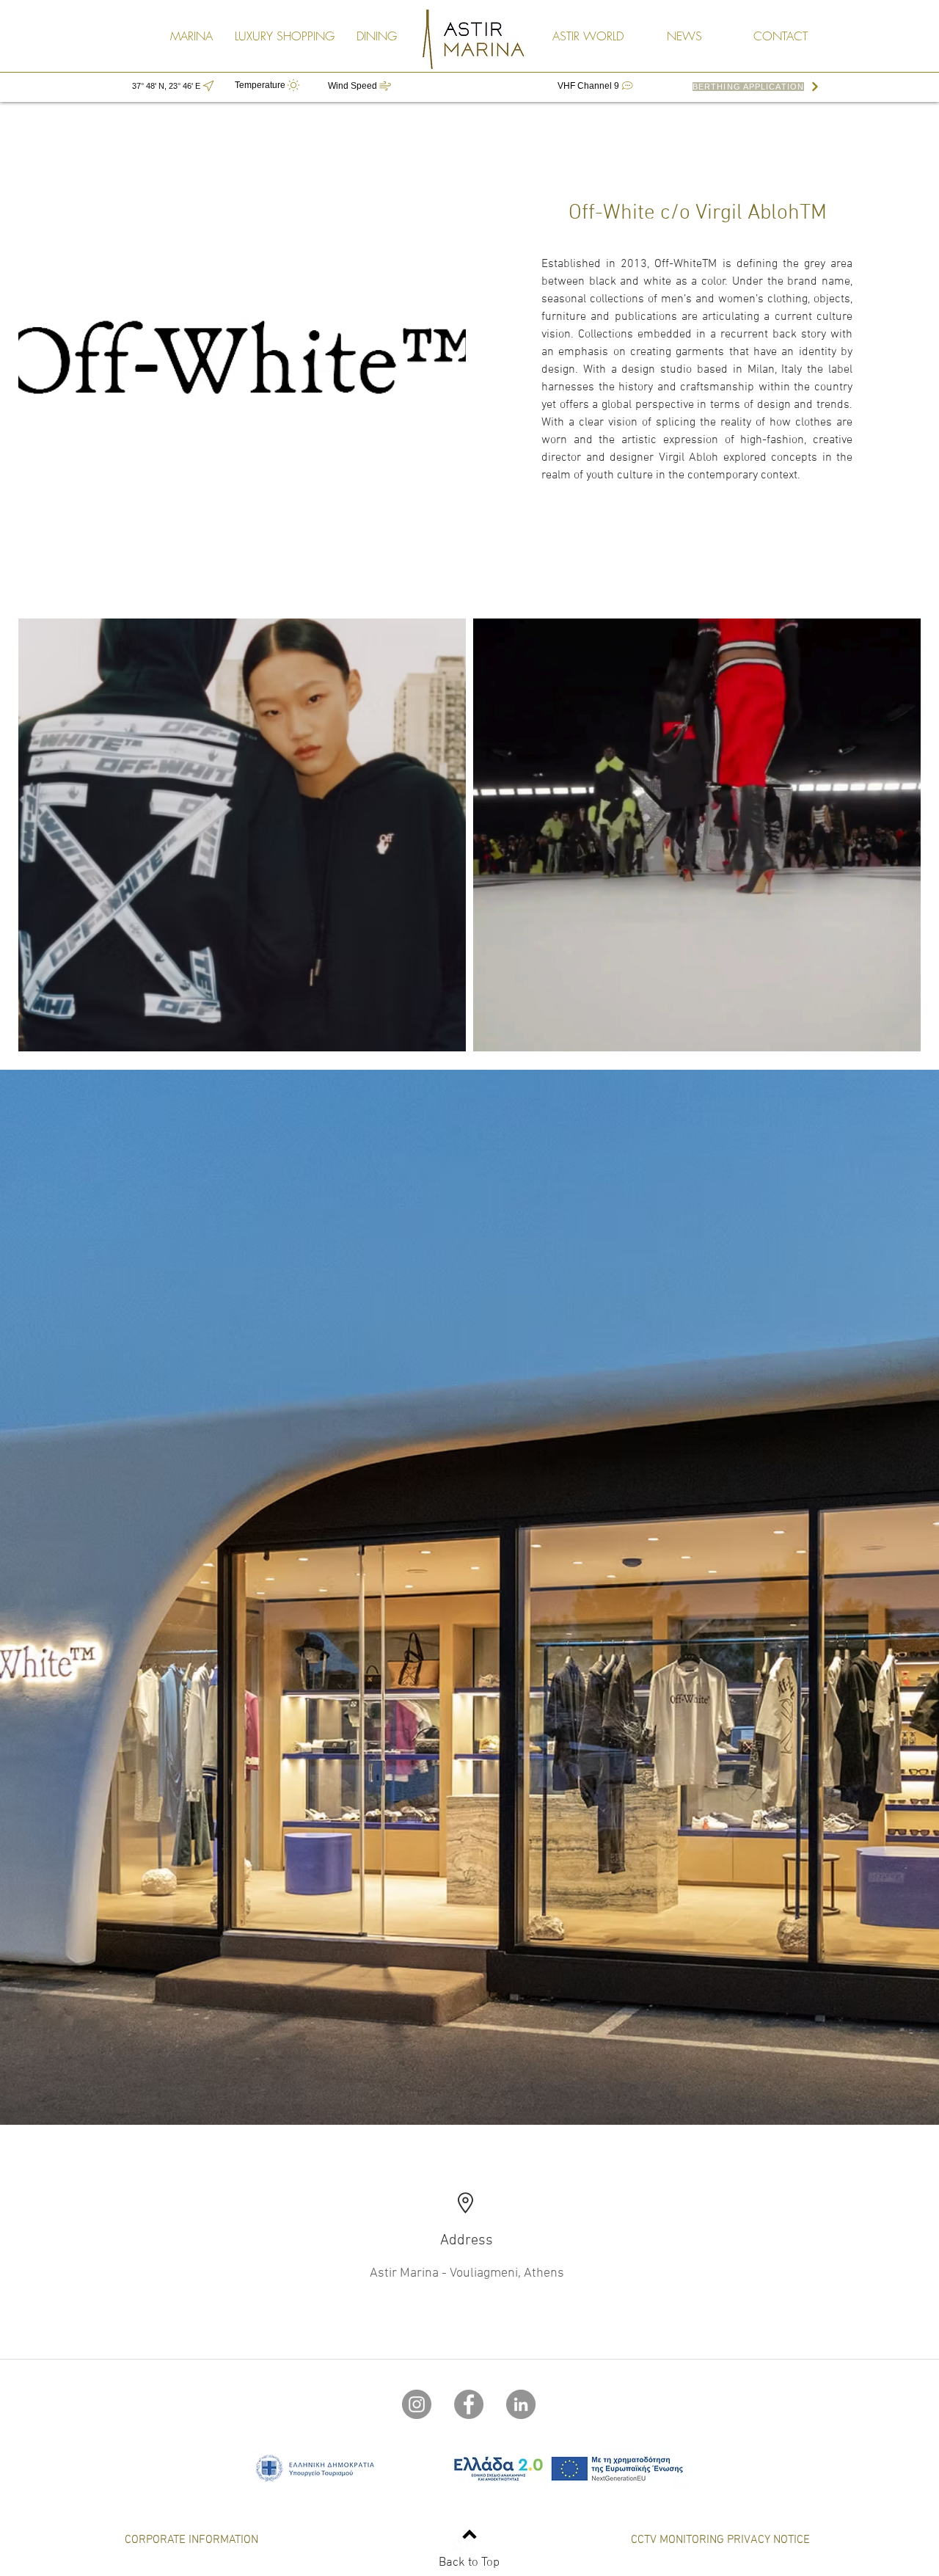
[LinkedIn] (521, 2404)
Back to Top (469, 2563)
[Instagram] (417, 2404)
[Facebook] (469, 2404)
